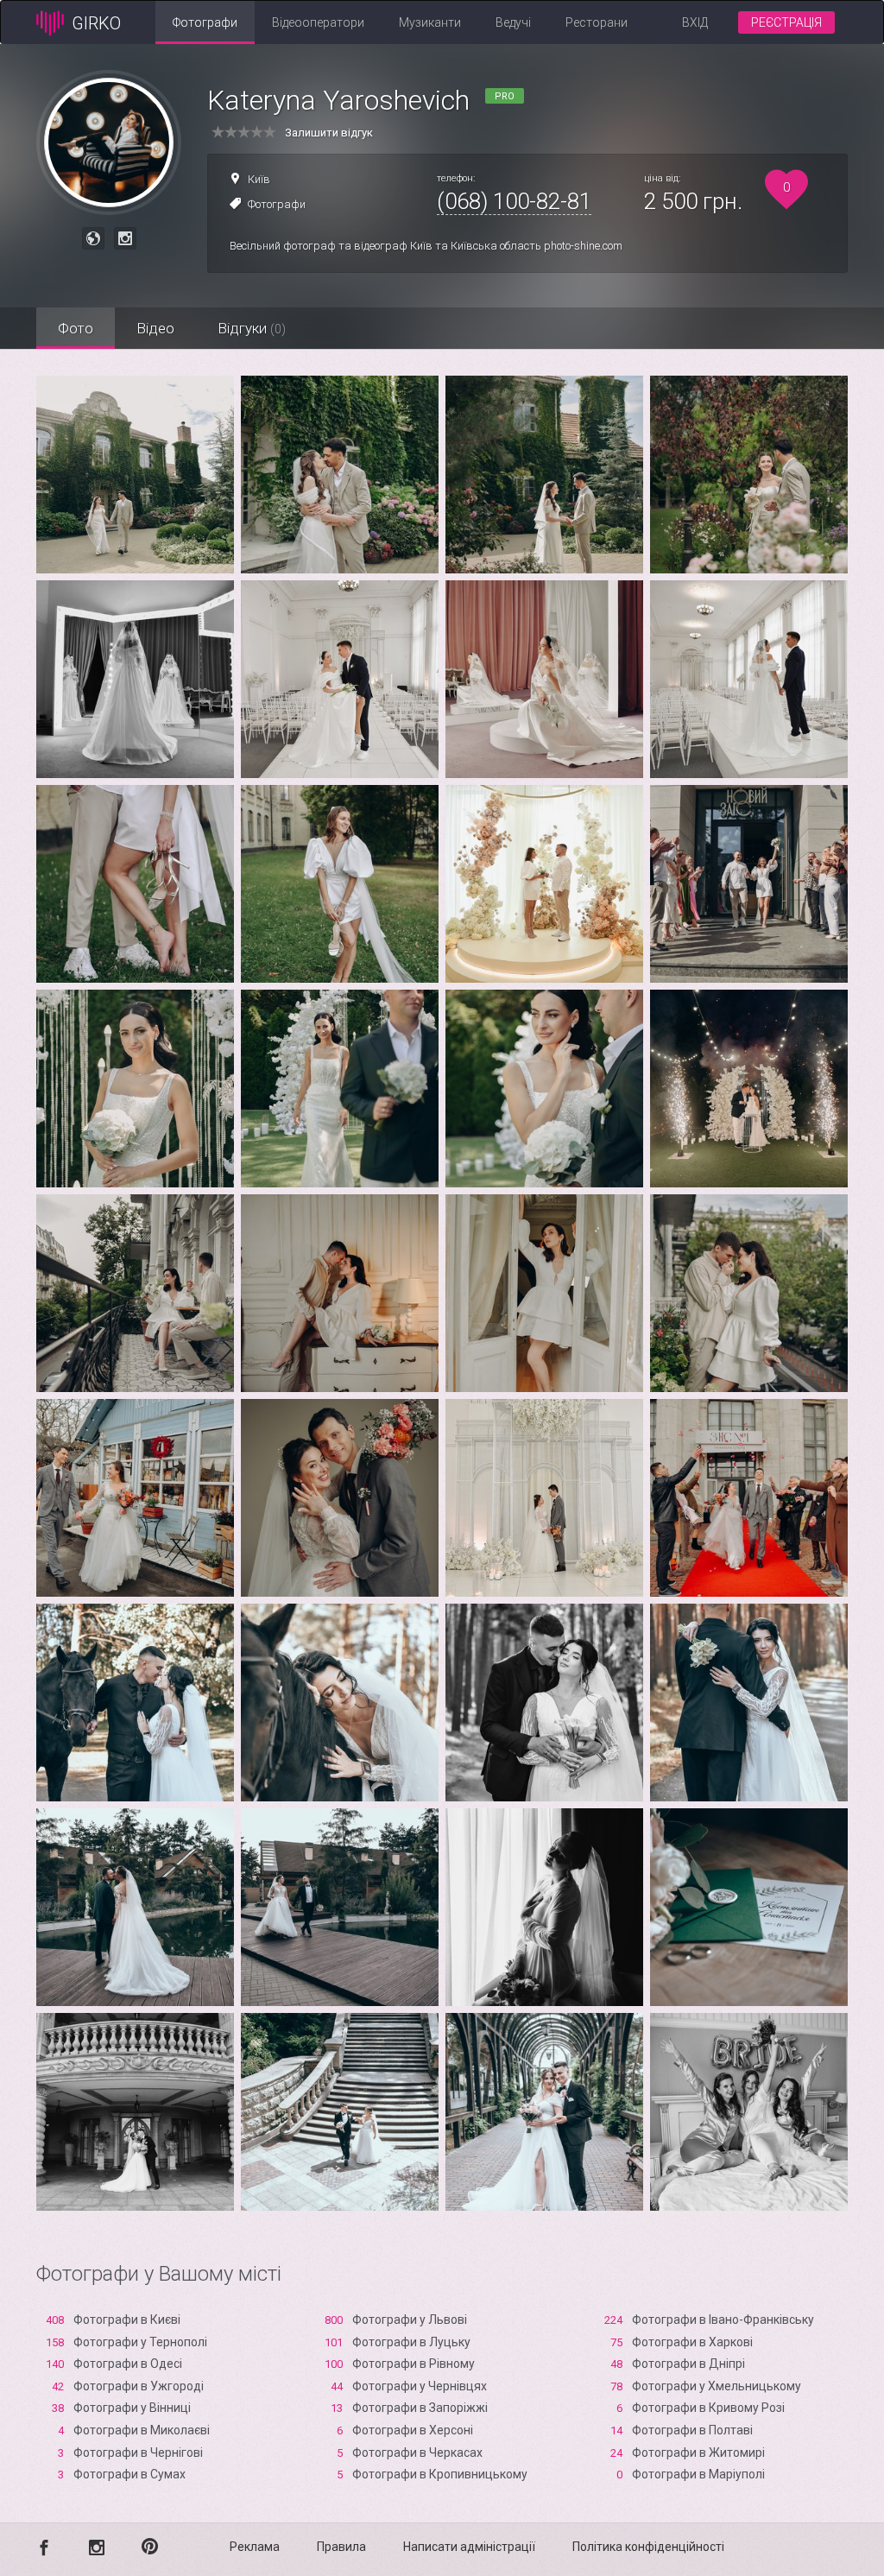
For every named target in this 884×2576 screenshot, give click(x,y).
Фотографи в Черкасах (417, 2453)
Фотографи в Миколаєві (142, 2430)
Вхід (695, 22)
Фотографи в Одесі (128, 2364)
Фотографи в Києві (127, 2320)
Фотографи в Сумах (129, 2474)
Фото (76, 328)
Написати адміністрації (469, 2547)
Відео (155, 328)
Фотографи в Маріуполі (698, 2474)
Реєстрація (786, 22)
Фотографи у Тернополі (140, 2342)
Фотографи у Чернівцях (420, 2386)
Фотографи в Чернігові (138, 2453)
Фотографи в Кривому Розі (708, 2408)
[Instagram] (125, 238)
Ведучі (513, 22)
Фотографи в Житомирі (698, 2453)
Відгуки (252, 328)
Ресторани (597, 22)
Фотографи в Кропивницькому (440, 2474)
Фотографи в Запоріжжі (420, 2408)
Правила (341, 2547)
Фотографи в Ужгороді (139, 2386)
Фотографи (205, 22)
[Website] (93, 238)
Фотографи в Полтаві (692, 2430)
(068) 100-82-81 (514, 201)
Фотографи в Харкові (692, 2342)
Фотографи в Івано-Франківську (723, 2320)
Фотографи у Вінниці (132, 2408)
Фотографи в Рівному (414, 2364)
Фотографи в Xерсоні (413, 2430)
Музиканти (430, 22)
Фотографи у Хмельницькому (717, 2386)
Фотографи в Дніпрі (688, 2364)
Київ (259, 179)
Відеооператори (318, 22)
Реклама (255, 2547)
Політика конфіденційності (648, 2547)
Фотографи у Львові (410, 2320)
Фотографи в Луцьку (411, 2342)
